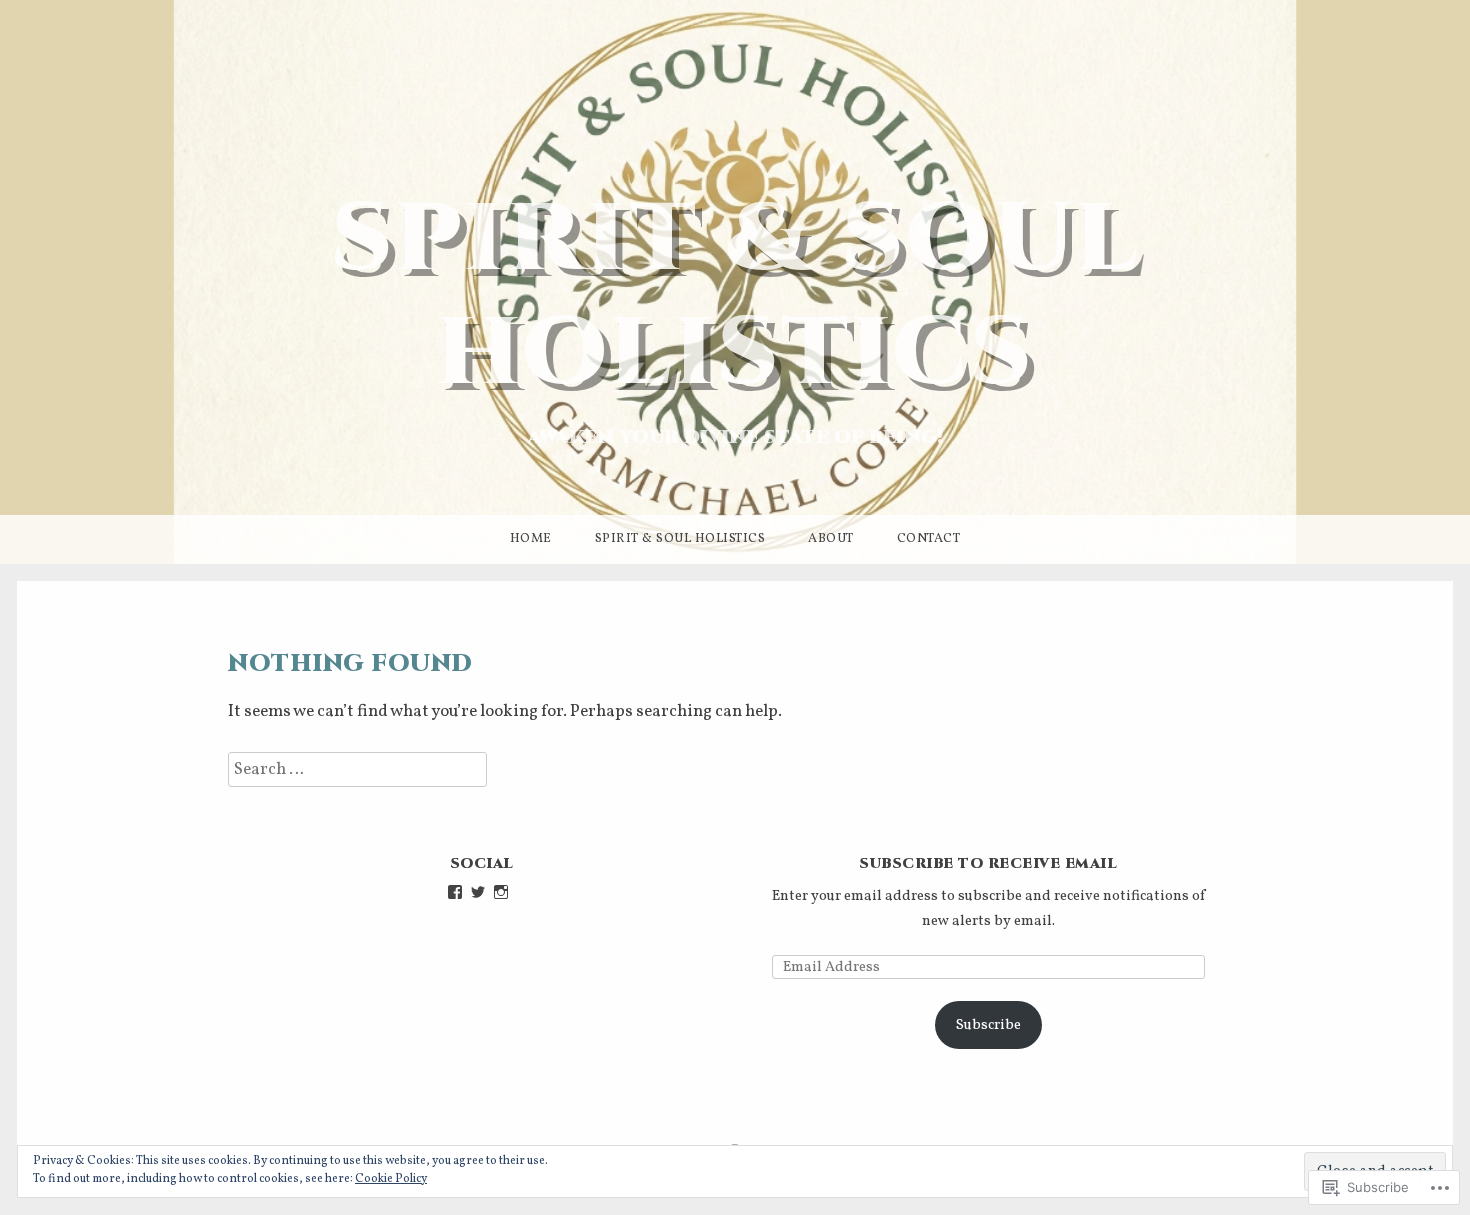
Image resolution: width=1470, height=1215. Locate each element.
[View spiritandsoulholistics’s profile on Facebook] (455, 892)
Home (531, 539)
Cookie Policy (391, 1179)
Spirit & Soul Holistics (735, 297)
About (831, 539)
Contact (929, 539)
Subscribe (988, 1025)
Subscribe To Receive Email (988, 863)
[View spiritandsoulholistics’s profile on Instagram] (501, 892)
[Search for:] (357, 769)
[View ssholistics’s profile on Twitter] (478, 892)
